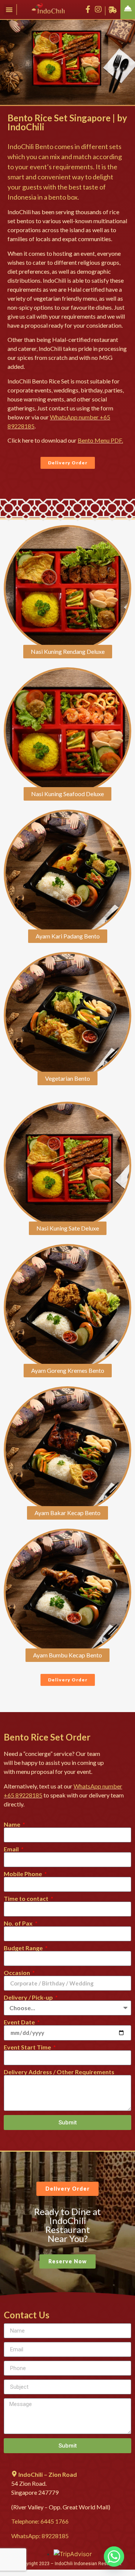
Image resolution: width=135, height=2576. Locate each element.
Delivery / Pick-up (29, 1997)
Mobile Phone (23, 1874)
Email (12, 1849)
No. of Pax (19, 1923)
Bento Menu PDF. (100, 440)
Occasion (17, 1973)
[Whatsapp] (114, 2557)
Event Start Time (28, 2047)
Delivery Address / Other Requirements (59, 2072)
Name (13, 1824)
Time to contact (27, 1899)
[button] (9, 10)
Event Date (20, 2022)
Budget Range (24, 1948)
